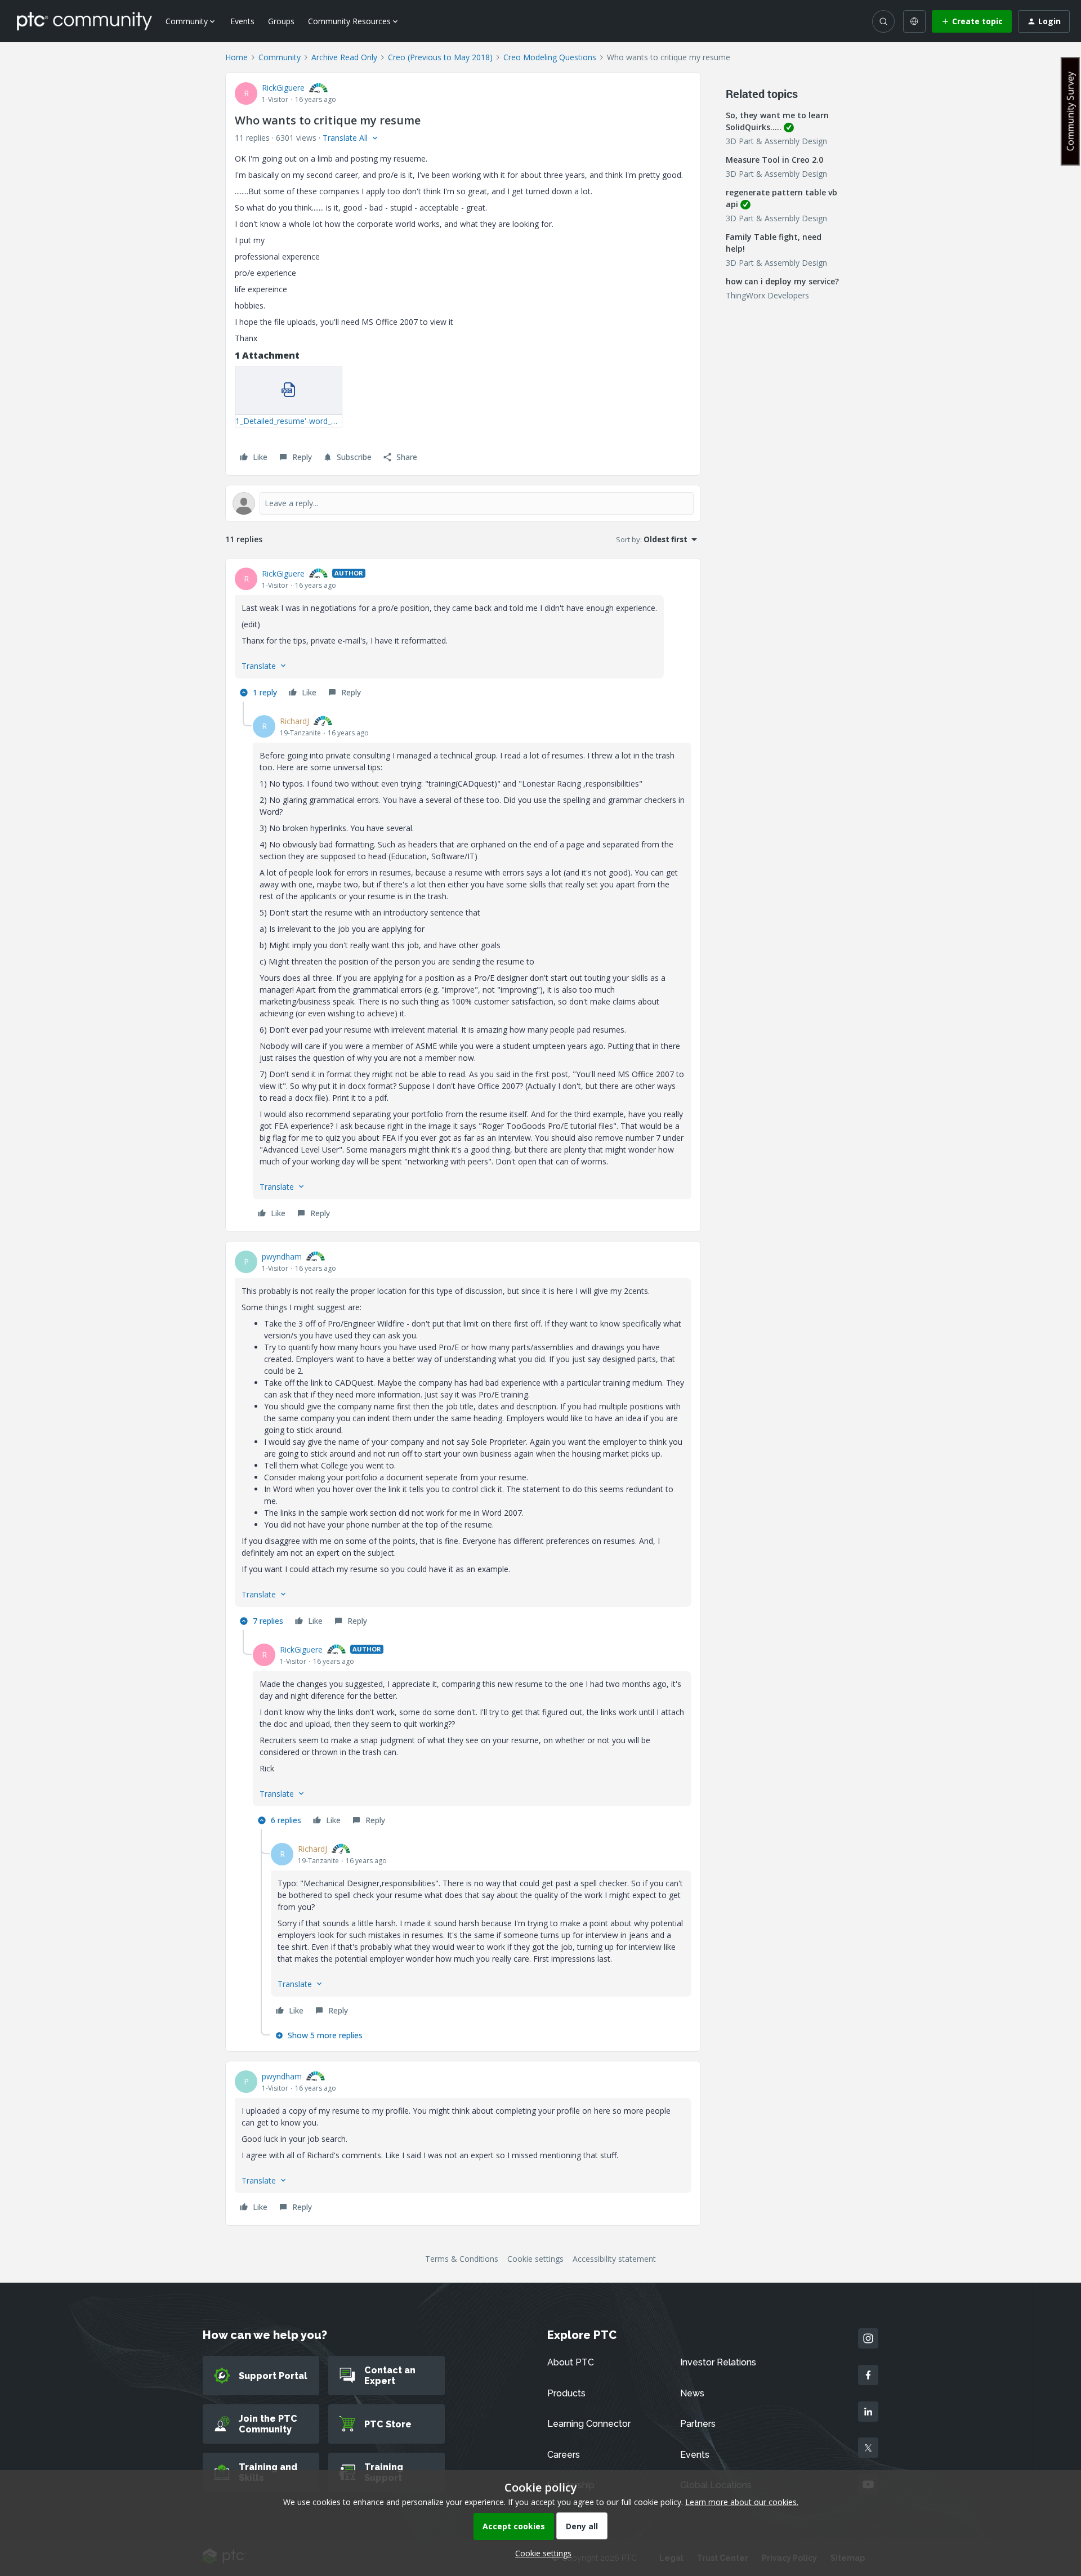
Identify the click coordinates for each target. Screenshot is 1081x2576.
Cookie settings (535, 2259)
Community (280, 57)
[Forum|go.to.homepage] (84, 21)
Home (236, 57)
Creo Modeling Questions (550, 57)
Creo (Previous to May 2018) (440, 57)
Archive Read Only (344, 57)
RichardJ (294, 721)
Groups (281, 21)
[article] (463, 635)
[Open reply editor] (463, 503)
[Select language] (914, 21)
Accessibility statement (614, 2259)
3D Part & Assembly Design (776, 141)
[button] (972, 21)
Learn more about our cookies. (742, 2502)
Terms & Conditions (462, 2259)
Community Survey (1070, 111)
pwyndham (282, 1256)
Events (242, 21)
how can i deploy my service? (782, 281)
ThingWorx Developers (767, 295)
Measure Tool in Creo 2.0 (774, 160)
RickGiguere (283, 88)
